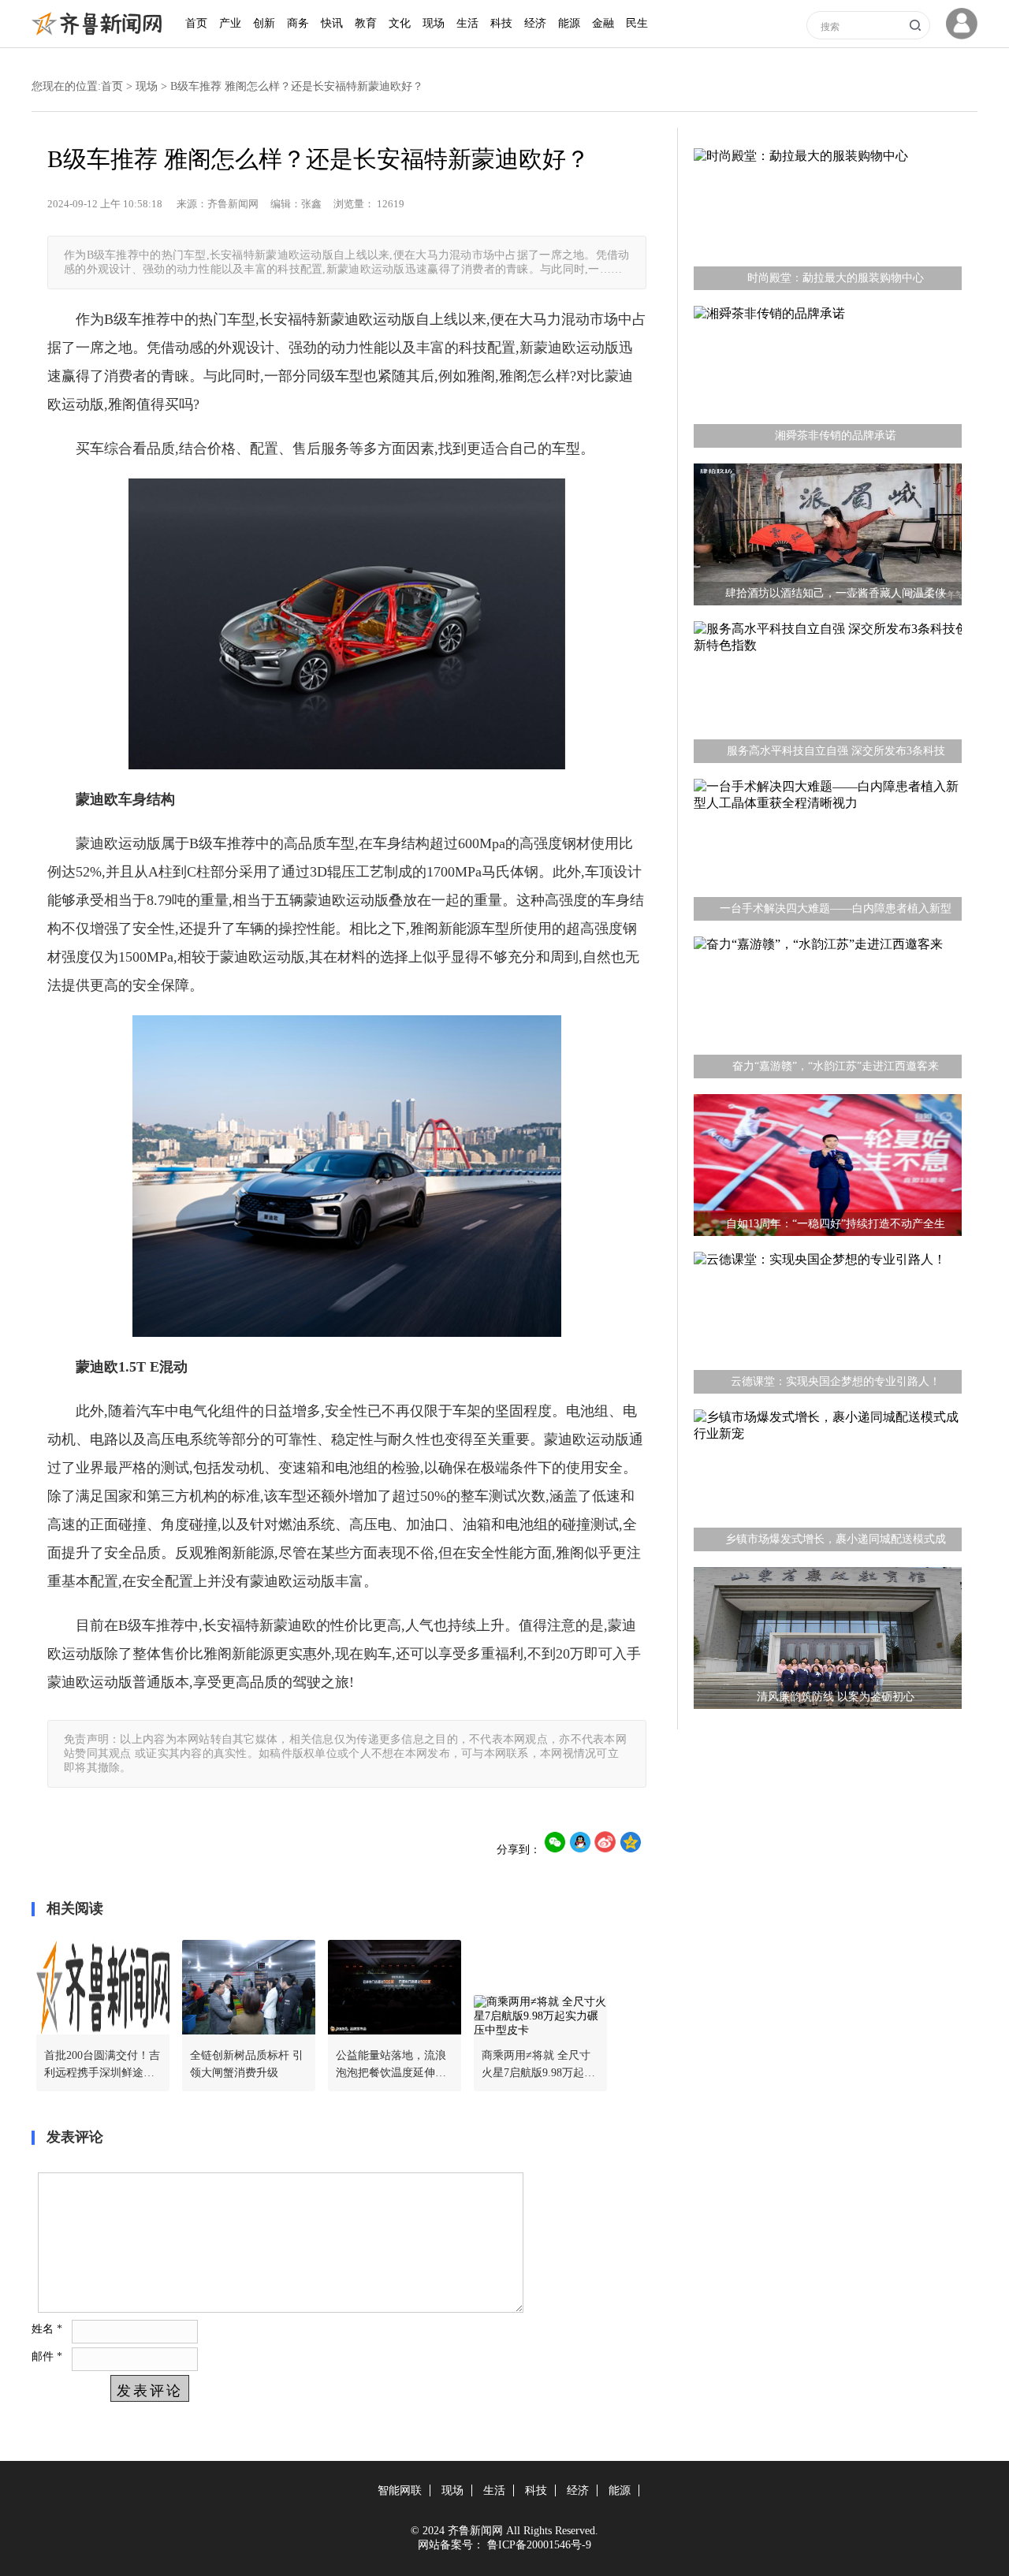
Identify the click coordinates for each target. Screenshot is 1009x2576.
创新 (264, 23)
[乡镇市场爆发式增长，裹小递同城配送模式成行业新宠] (828, 1484)
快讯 (332, 23)
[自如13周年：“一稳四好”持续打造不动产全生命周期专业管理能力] (828, 1169)
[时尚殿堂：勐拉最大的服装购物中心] (828, 223)
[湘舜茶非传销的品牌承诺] (828, 381)
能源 (569, 23)
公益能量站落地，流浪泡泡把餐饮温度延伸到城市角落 (391, 2066)
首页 (196, 23)
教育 (366, 23)
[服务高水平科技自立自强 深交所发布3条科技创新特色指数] (828, 696)
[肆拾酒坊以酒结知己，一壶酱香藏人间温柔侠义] (828, 538)
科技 (501, 23)
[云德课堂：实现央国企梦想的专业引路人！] (828, 1327)
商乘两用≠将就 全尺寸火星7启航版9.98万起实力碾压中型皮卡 (538, 2066)
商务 (298, 23)
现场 (434, 23)
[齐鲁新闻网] (101, 32)
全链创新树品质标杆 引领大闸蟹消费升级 (247, 2064)
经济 (535, 23)
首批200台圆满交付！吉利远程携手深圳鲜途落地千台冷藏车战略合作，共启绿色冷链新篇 (102, 2066)
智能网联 (400, 2490)
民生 (637, 23)
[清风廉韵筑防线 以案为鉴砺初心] (828, 1642)
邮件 (47, 2356)
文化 (400, 23)
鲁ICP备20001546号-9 (539, 2545)
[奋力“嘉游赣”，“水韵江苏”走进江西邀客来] (828, 1011)
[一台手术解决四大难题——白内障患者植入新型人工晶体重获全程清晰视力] (828, 854)
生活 (467, 23)
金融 (603, 23)
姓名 (47, 2329)
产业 (230, 23)
